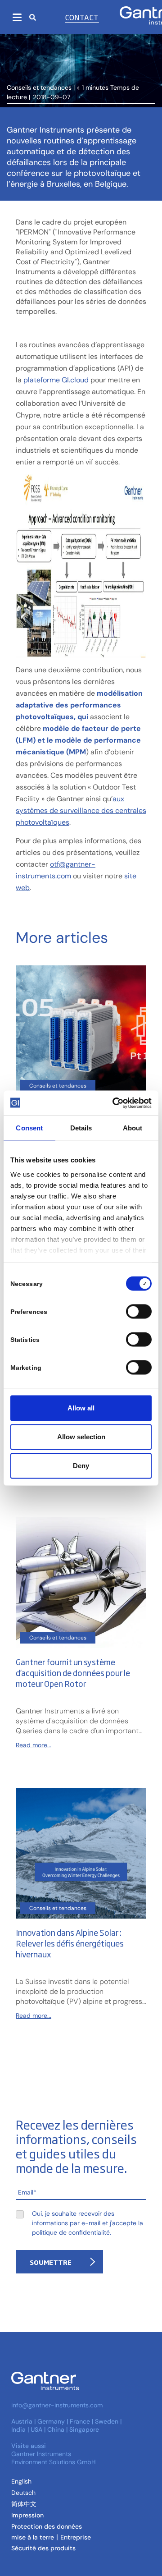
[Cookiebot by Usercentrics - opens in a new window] (114, 1103)
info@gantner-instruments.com (57, 2405)
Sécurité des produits (43, 2548)
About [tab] (133, 1128)
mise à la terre (33, 2537)
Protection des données (47, 2526)
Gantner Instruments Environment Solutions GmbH (54, 2458)
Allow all (81, 1408)
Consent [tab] (29, 1128)
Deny (81, 1466)
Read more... (34, 1745)
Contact (82, 17)
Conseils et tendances (39, 87)
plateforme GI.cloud (56, 380)
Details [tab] (81, 1128)
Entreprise (76, 2537)
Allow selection (81, 1437)
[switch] (137, 1312)
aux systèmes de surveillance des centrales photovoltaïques (81, 810)
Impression (27, 2515)
